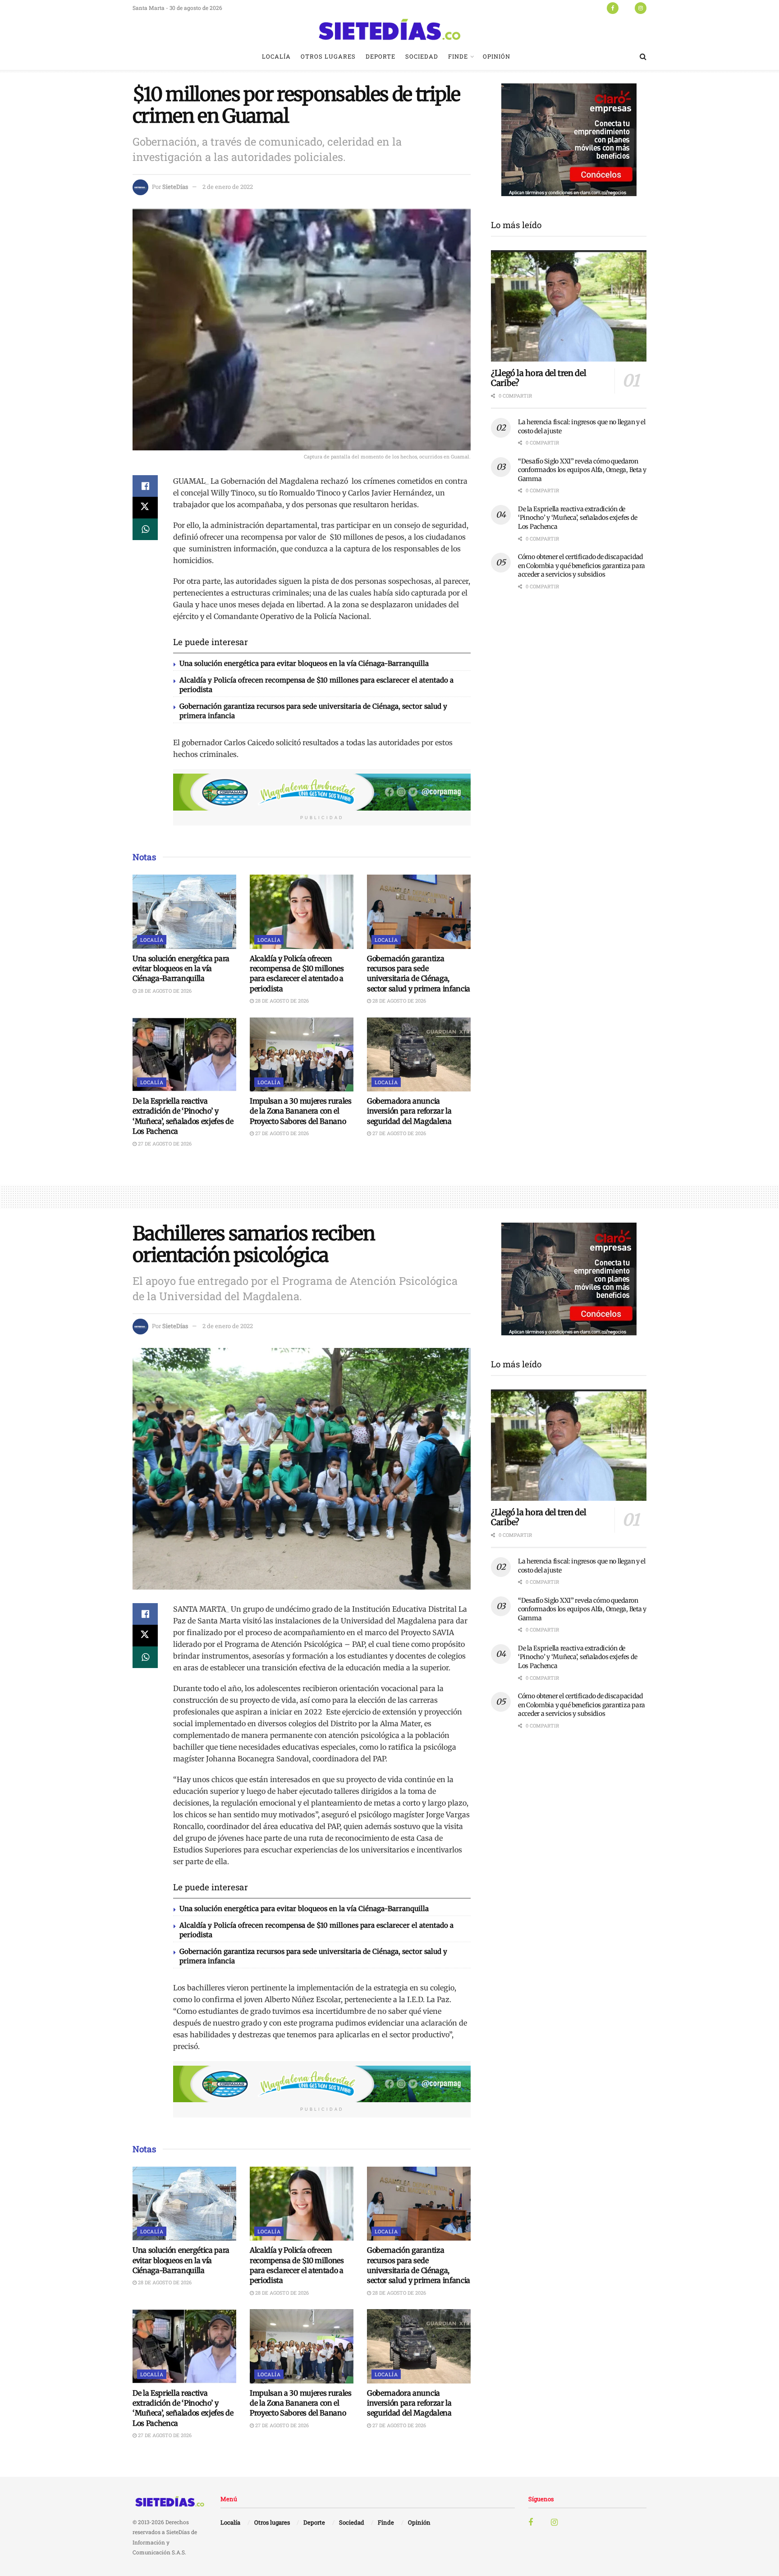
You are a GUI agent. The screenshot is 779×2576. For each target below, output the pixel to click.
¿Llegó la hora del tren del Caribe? (538, 378)
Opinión (497, 56)
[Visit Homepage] (389, 29)
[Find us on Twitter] (627, 8)
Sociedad (422, 56)
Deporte (380, 56)
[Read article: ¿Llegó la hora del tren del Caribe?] (569, 306)
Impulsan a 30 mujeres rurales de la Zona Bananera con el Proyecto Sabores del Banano (301, 1111)
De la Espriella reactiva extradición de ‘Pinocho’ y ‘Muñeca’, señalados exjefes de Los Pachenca (577, 518)
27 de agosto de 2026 (164, 1144)
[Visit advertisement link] (322, 792)
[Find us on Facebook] (613, 8)
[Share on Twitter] (145, 508)
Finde (458, 56)
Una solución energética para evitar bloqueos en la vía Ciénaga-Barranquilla (304, 663)
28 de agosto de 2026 (164, 991)
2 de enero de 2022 (228, 187)
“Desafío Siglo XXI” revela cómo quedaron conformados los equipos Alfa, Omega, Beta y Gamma (582, 470)
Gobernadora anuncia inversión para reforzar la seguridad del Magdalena (409, 1111)
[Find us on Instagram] (641, 8)
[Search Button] (643, 56)
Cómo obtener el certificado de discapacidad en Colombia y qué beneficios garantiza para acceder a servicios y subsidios (582, 566)
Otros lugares (328, 56)
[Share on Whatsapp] (145, 529)
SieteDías (175, 187)
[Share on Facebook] (145, 486)
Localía (276, 56)
